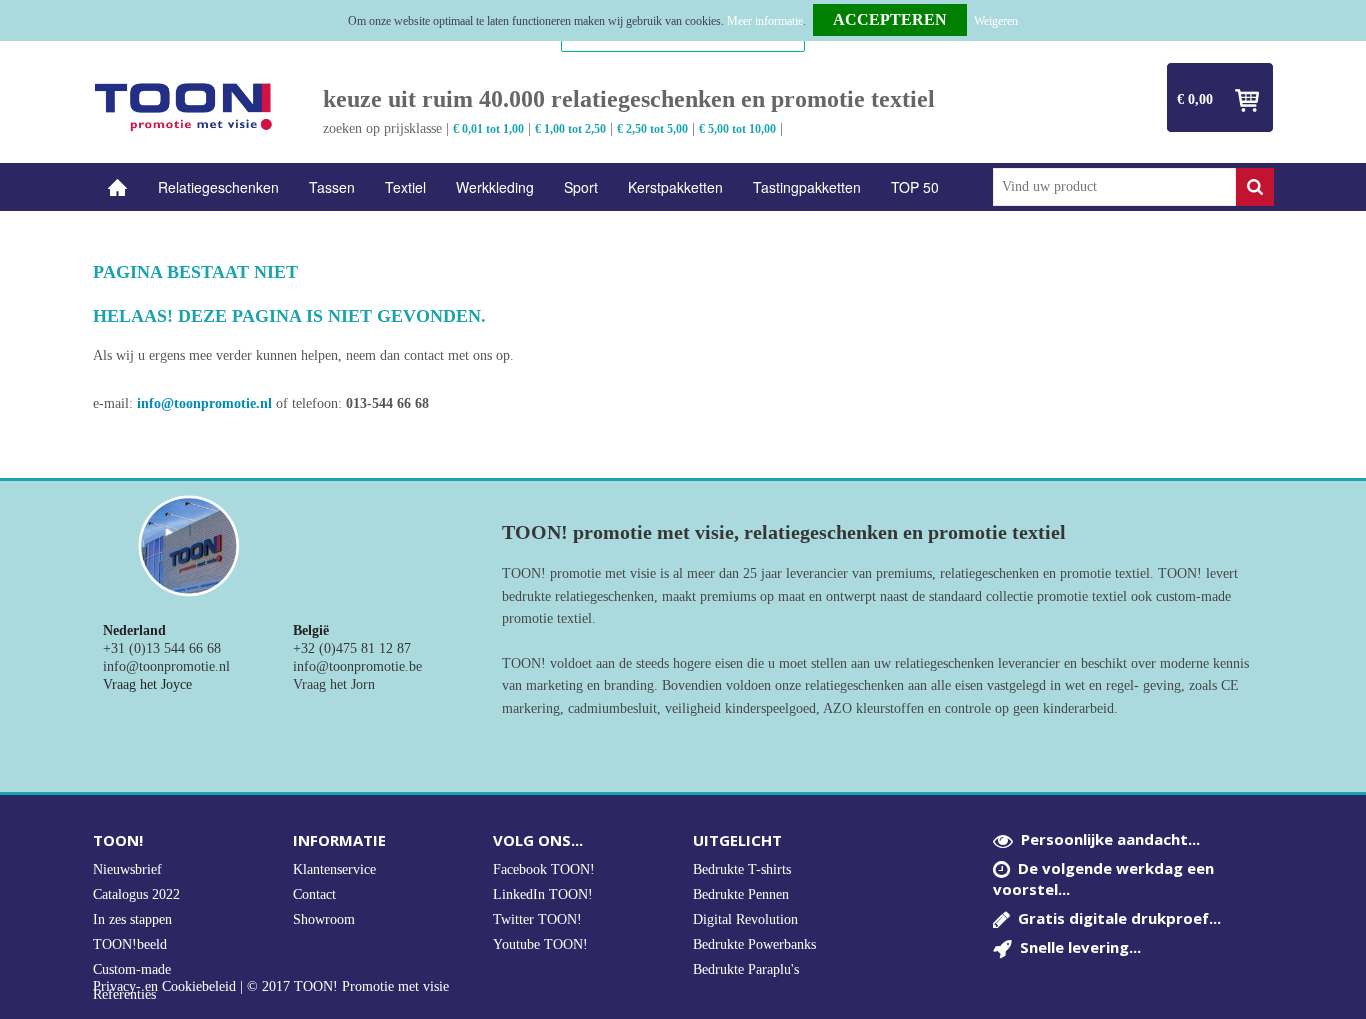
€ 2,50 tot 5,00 (652, 129)
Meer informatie (765, 21)
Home (118, 187)
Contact (314, 894)
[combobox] (1114, 187)
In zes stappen (132, 919)
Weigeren (996, 21)
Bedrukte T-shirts (742, 869)
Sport (581, 187)
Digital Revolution (745, 919)
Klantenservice (334, 869)
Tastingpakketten (807, 187)
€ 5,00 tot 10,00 (737, 129)
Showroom (324, 919)
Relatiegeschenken (218, 187)
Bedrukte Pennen (741, 894)
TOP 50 (915, 187)
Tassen (332, 187)
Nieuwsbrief (127, 869)
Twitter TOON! (537, 919)
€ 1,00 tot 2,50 (570, 129)
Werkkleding (495, 187)
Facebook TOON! (544, 869)
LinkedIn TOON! (543, 894)
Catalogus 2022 (136, 894)
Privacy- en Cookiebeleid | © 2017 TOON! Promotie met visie (271, 987)
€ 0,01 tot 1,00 (488, 129)
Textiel (405, 187)
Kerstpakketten (675, 187)
